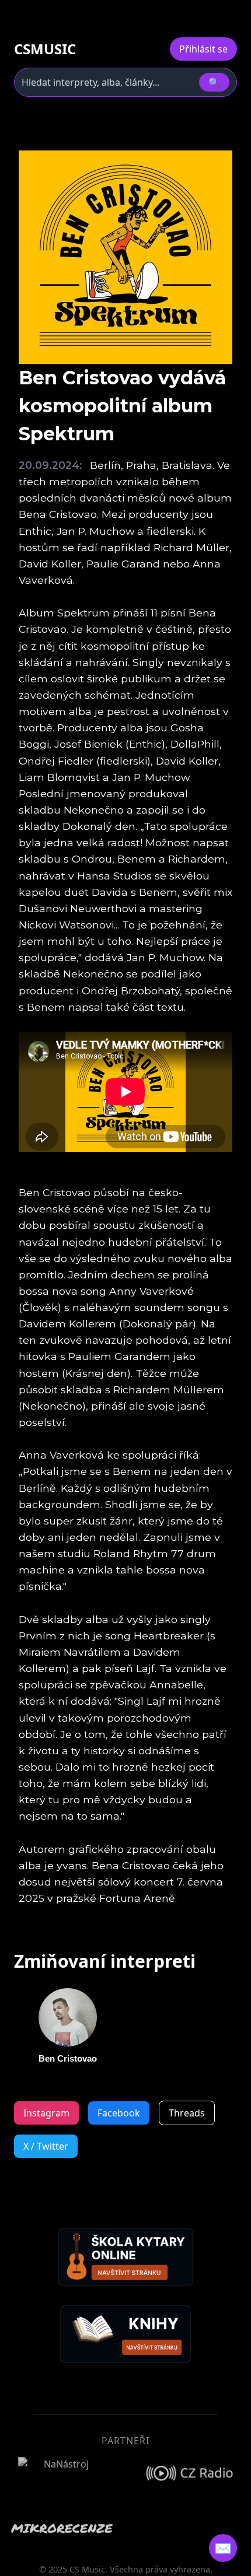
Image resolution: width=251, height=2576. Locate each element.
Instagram (46, 2113)
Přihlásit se (203, 49)
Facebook (119, 2113)
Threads (187, 2113)
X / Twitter (46, 2146)
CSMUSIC (45, 49)
